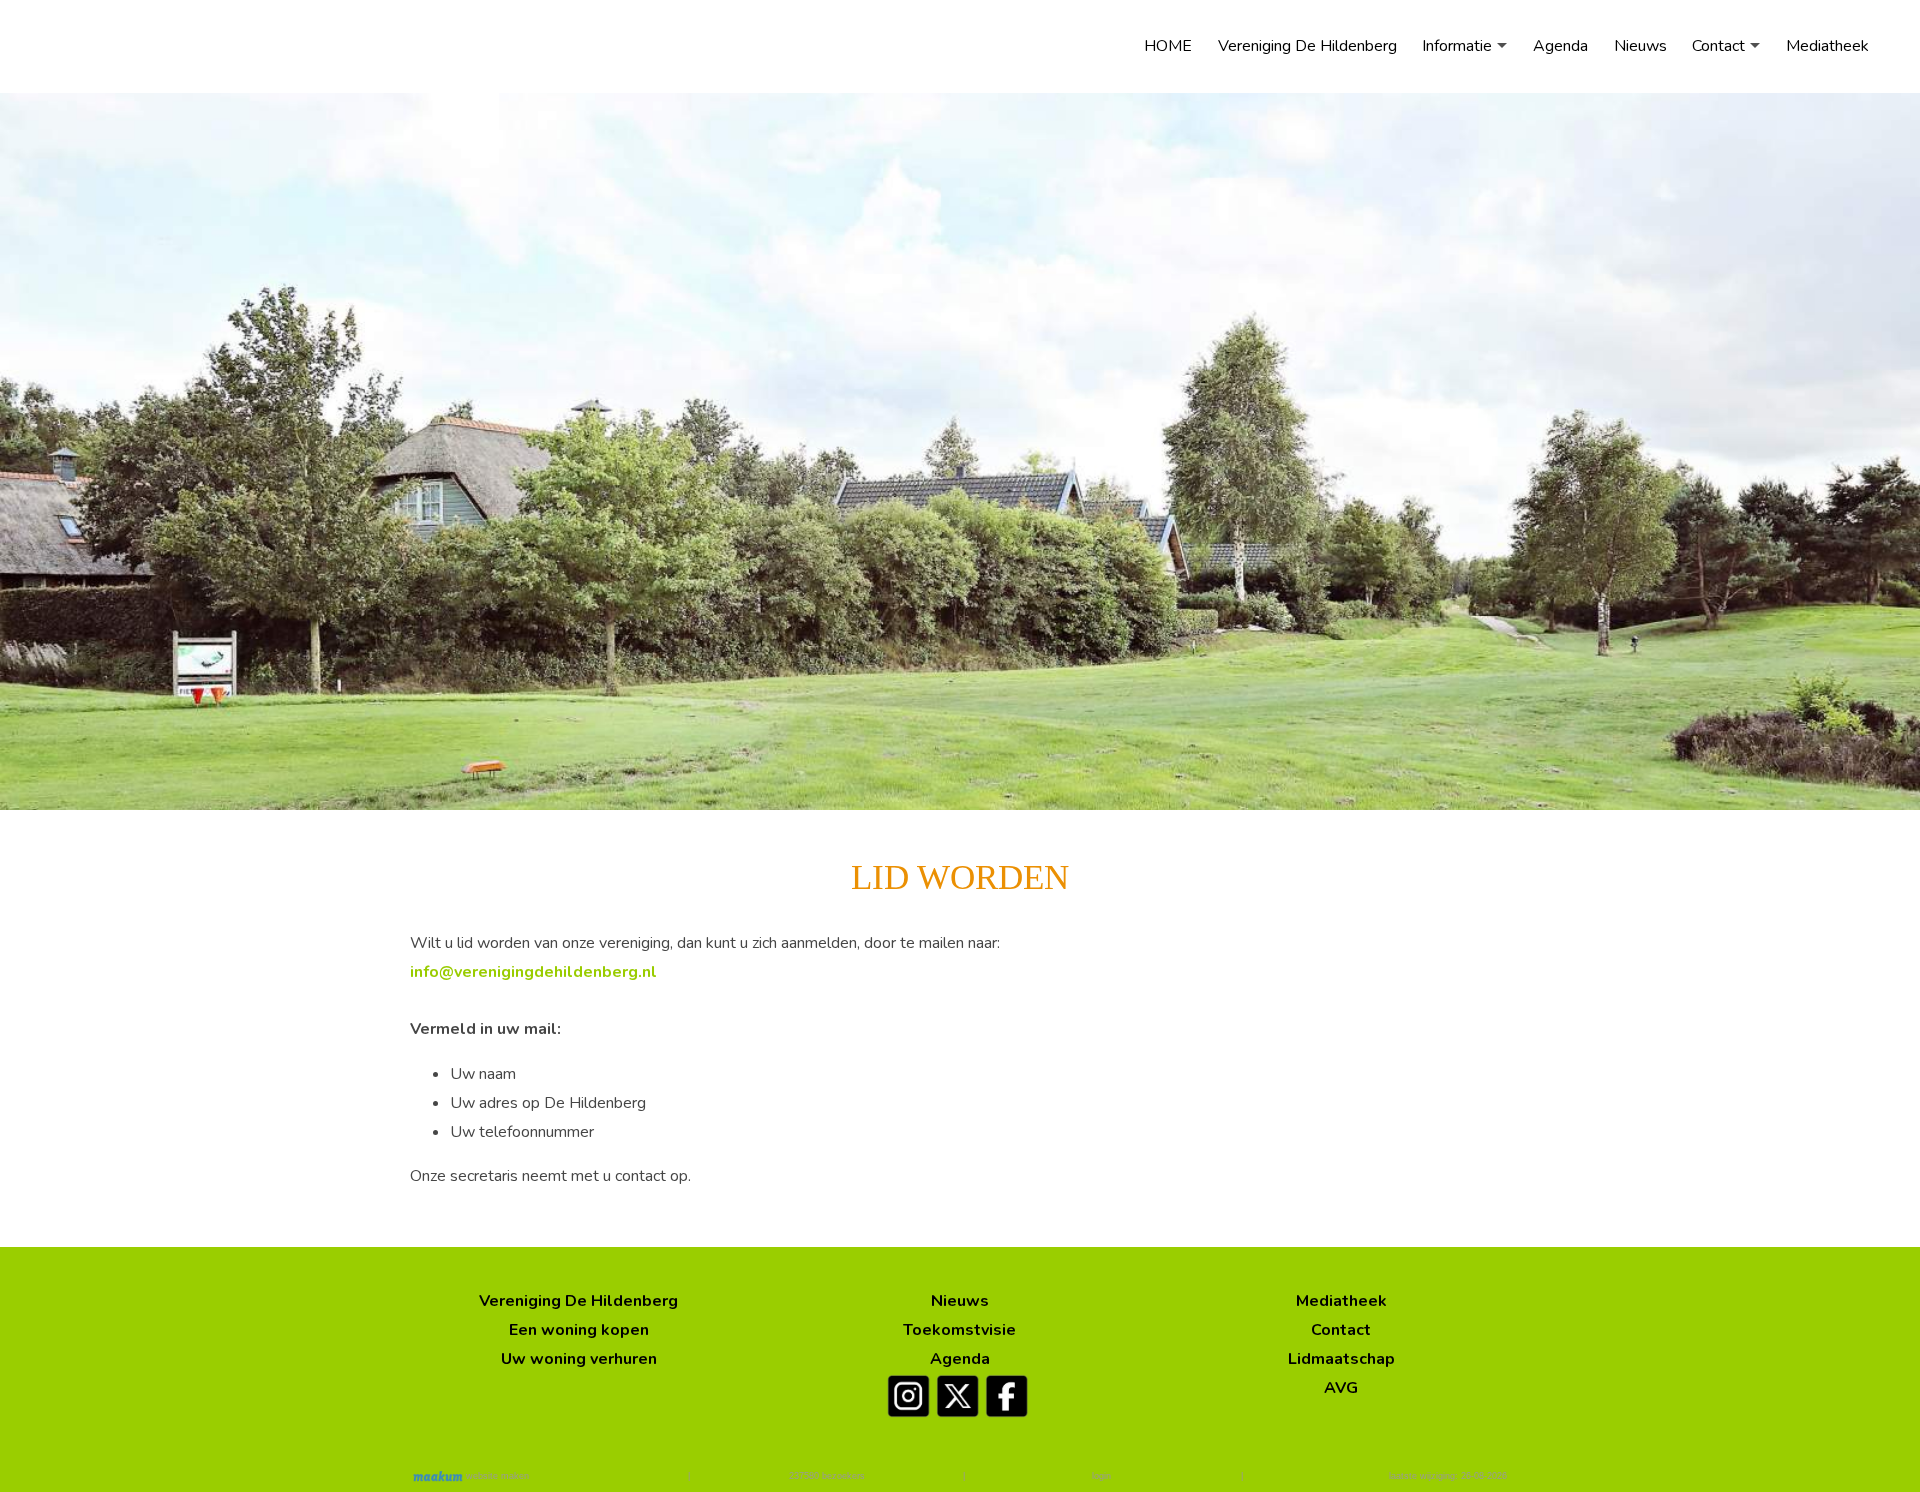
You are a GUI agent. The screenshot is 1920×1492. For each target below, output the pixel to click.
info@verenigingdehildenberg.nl (533, 972)
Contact (1718, 46)
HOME (1168, 46)
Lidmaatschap (1341, 1359)
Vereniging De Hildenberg (1307, 46)
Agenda (1560, 46)
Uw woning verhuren (579, 1359)
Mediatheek (1827, 46)
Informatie (1457, 46)
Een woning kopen (579, 1330)
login (1101, 1476)
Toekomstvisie (959, 1330)
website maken (496, 1476)
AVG (1341, 1388)
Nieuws (1640, 46)
